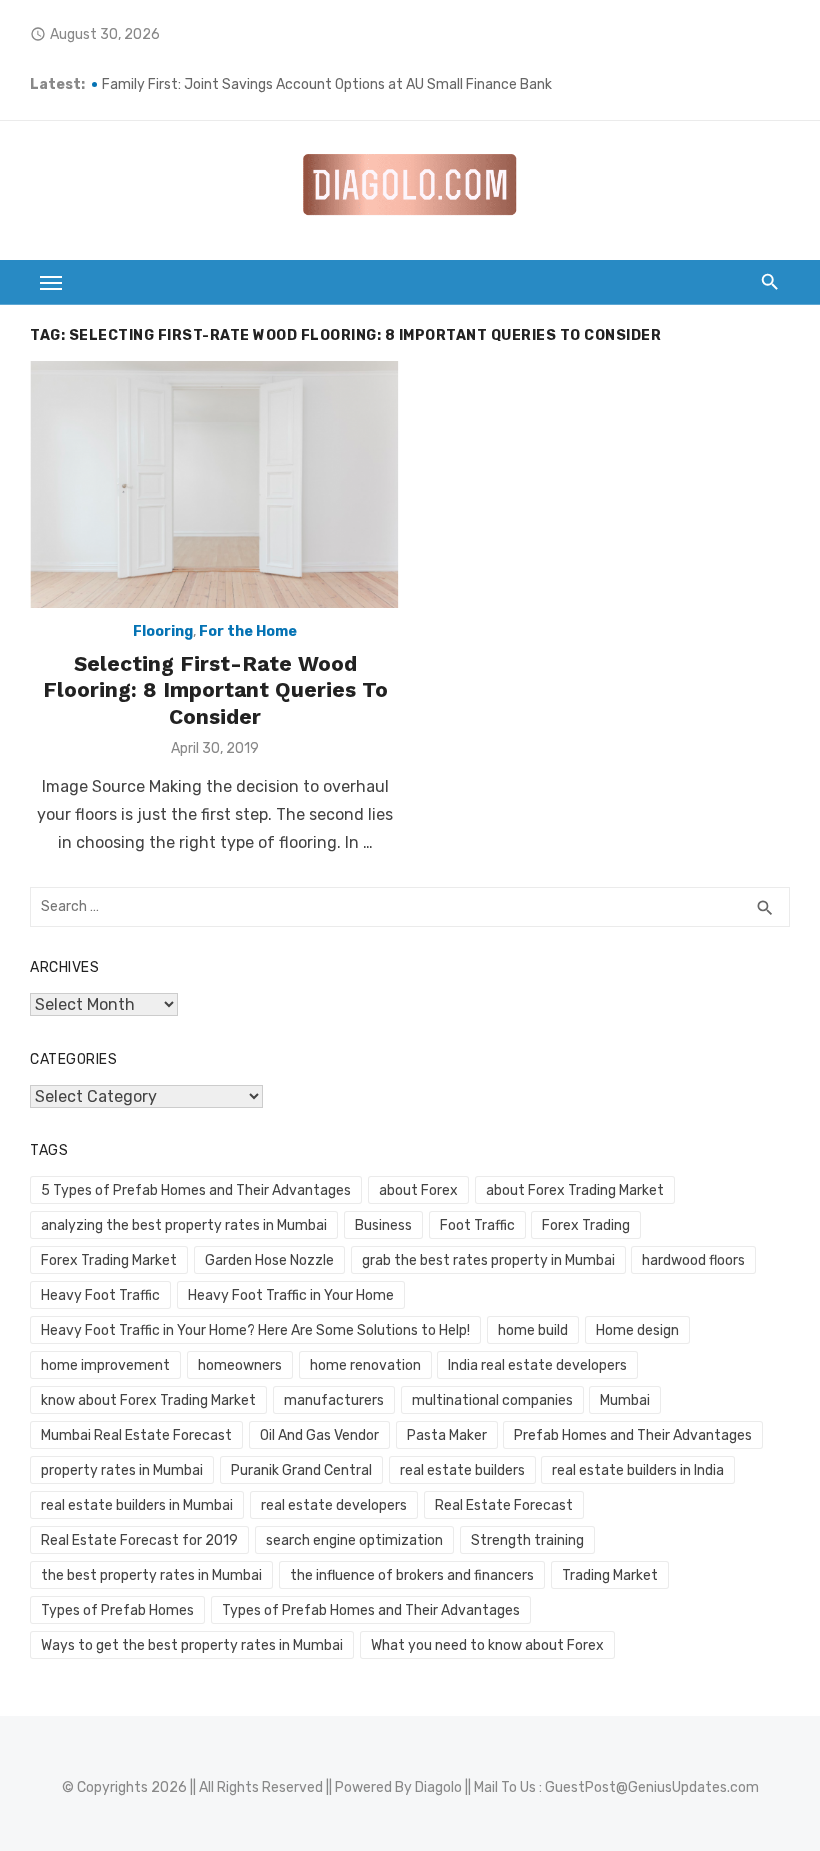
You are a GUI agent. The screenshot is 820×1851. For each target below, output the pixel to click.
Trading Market (610, 1575)
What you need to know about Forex (487, 1645)
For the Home (248, 631)
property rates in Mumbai (122, 1470)
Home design (637, 1330)
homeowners (240, 1365)
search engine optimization (354, 1540)
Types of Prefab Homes (117, 1610)
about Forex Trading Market (575, 1190)
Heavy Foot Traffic (100, 1295)
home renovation (365, 1365)
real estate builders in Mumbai (137, 1505)
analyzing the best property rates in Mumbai (184, 1225)
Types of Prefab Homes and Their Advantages (371, 1610)
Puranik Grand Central (301, 1470)
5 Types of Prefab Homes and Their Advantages (196, 1190)
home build (533, 1330)
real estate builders (462, 1470)
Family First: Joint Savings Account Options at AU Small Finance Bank (328, 84)
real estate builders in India (638, 1470)
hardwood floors (693, 1260)
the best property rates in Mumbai (151, 1575)
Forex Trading (586, 1225)
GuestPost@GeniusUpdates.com (652, 1787)
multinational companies (492, 1400)
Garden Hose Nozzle (269, 1260)
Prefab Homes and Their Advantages (633, 1435)
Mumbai (625, 1400)
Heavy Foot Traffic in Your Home (291, 1295)
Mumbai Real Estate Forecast (136, 1435)
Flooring (163, 631)
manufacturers (334, 1400)
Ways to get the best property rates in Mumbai (192, 1645)
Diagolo (438, 1787)
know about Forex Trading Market (148, 1400)
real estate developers (334, 1505)
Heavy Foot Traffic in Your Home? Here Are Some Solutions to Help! (255, 1330)
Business (383, 1225)
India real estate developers (537, 1365)
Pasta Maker (447, 1435)
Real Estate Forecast (504, 1505)
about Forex (418, 1190)
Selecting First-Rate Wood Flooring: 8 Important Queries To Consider (215, 690)
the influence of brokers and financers (412, 1575)
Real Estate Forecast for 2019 (139, 1540)
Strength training (527, 1540)
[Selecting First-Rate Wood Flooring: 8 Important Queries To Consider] (215, 484)
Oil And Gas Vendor (319, 1435)
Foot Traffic (477, 1225)
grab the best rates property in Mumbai (488, 1260)
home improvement (105, 1365)
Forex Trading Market (109, 1260)
